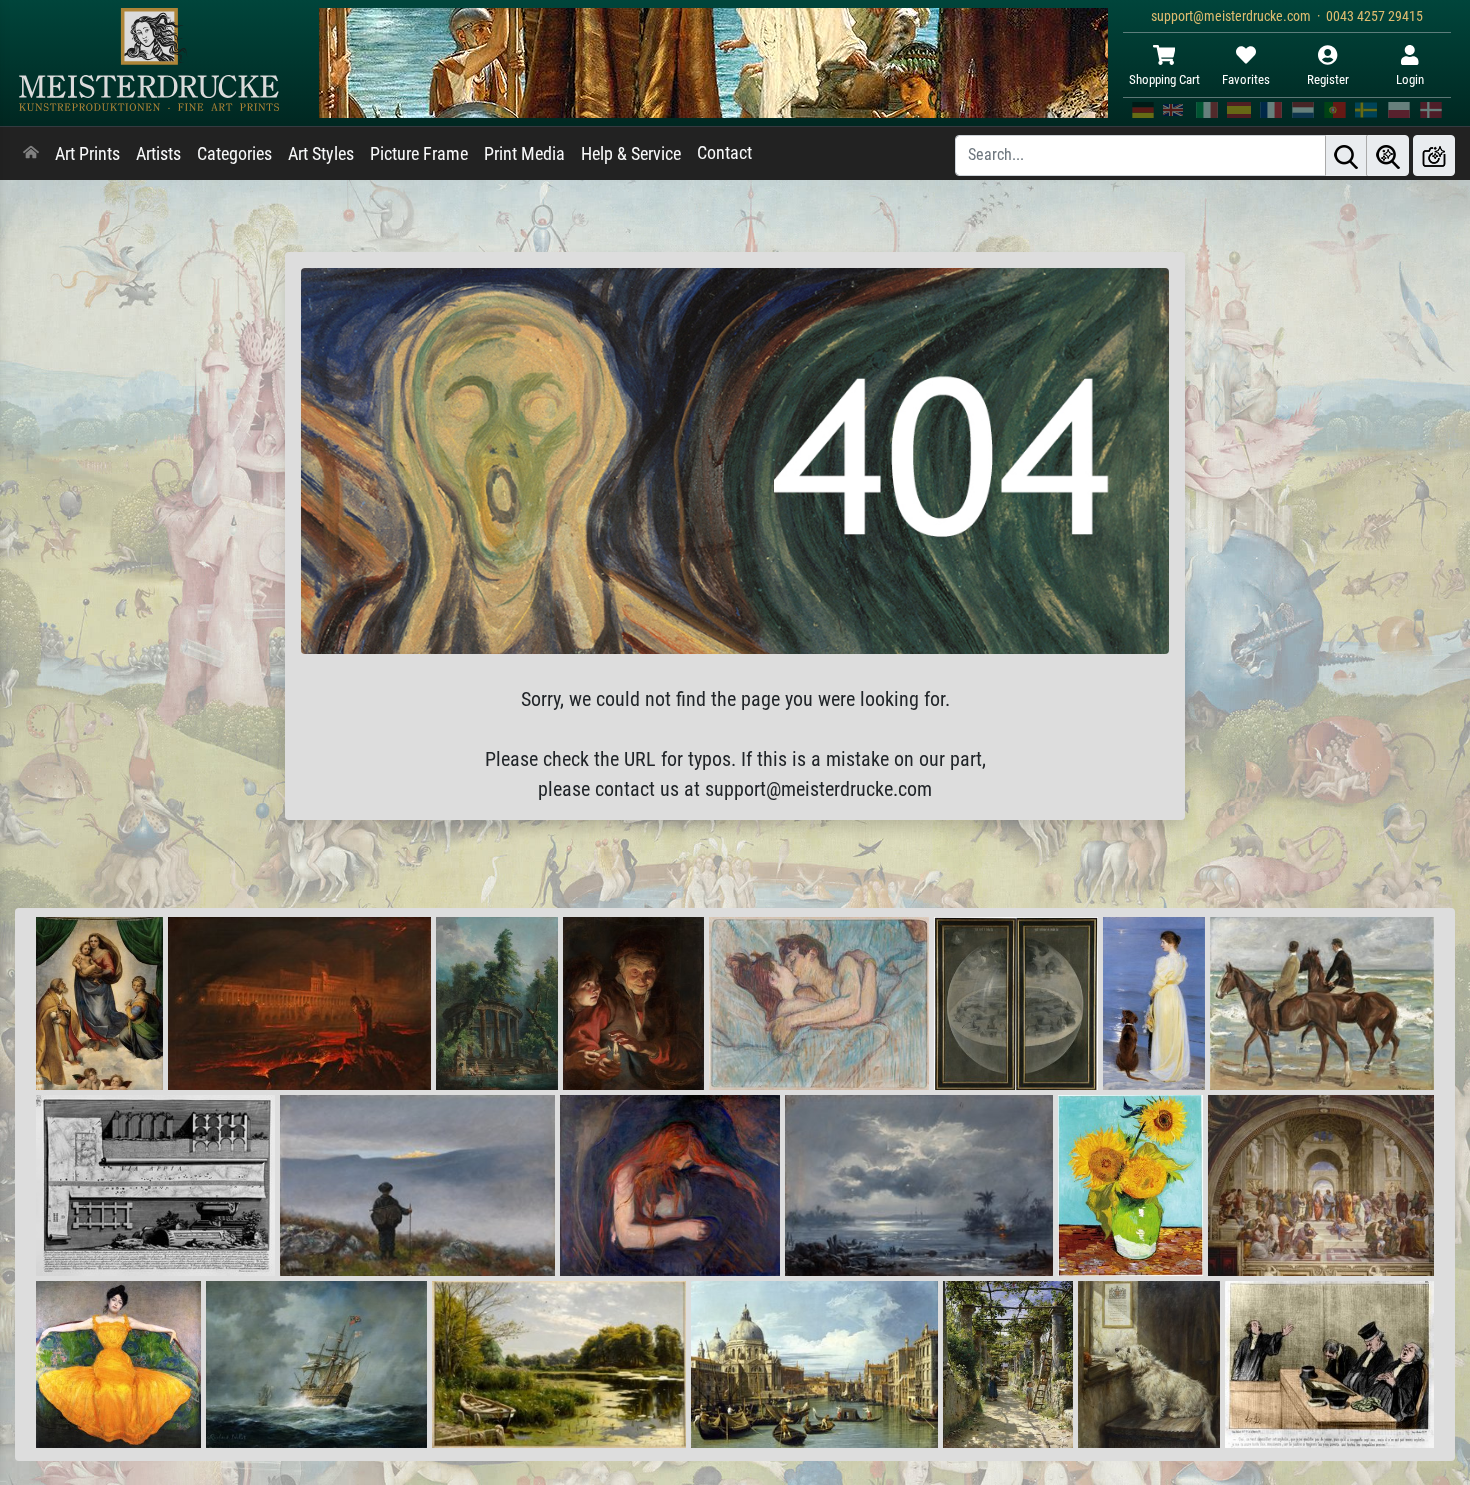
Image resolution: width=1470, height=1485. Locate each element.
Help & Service (631, 154)
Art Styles (321, 154)
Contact (724, 153)
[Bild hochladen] (1434, 155)
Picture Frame (419, 154)
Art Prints (87, 154)
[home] (31, 154)
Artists (158, 154)
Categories (234, 154)
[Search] (1346, 155)
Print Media (524, 154)
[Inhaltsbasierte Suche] (1388, 155)
